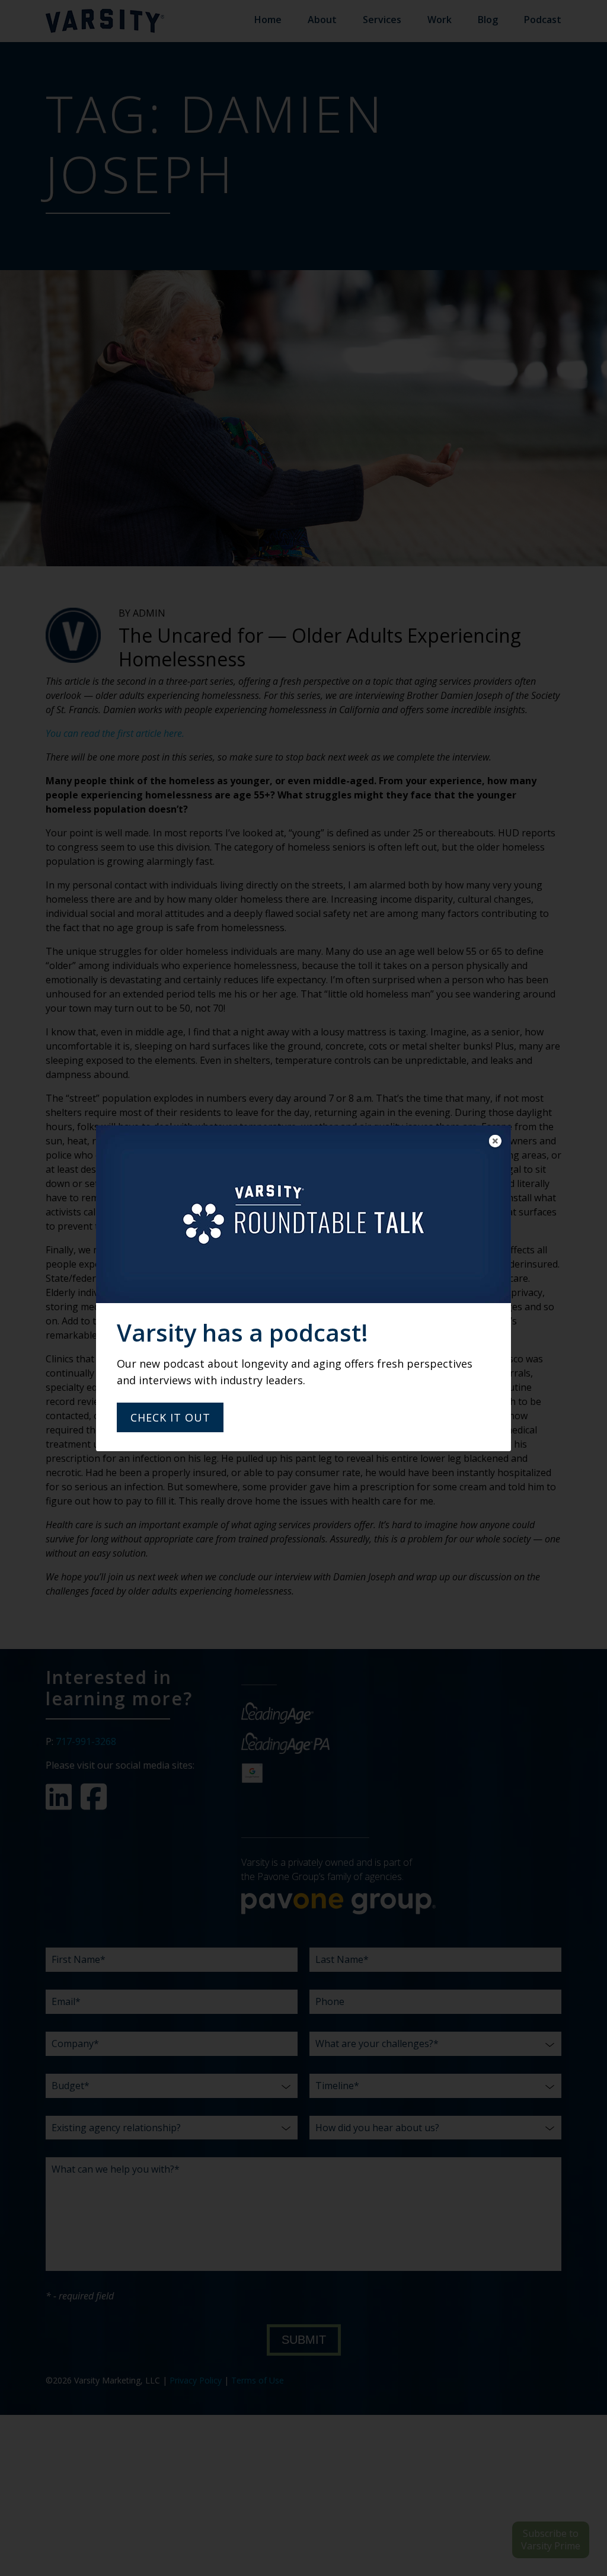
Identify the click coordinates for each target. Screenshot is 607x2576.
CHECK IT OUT (170, 1417)
